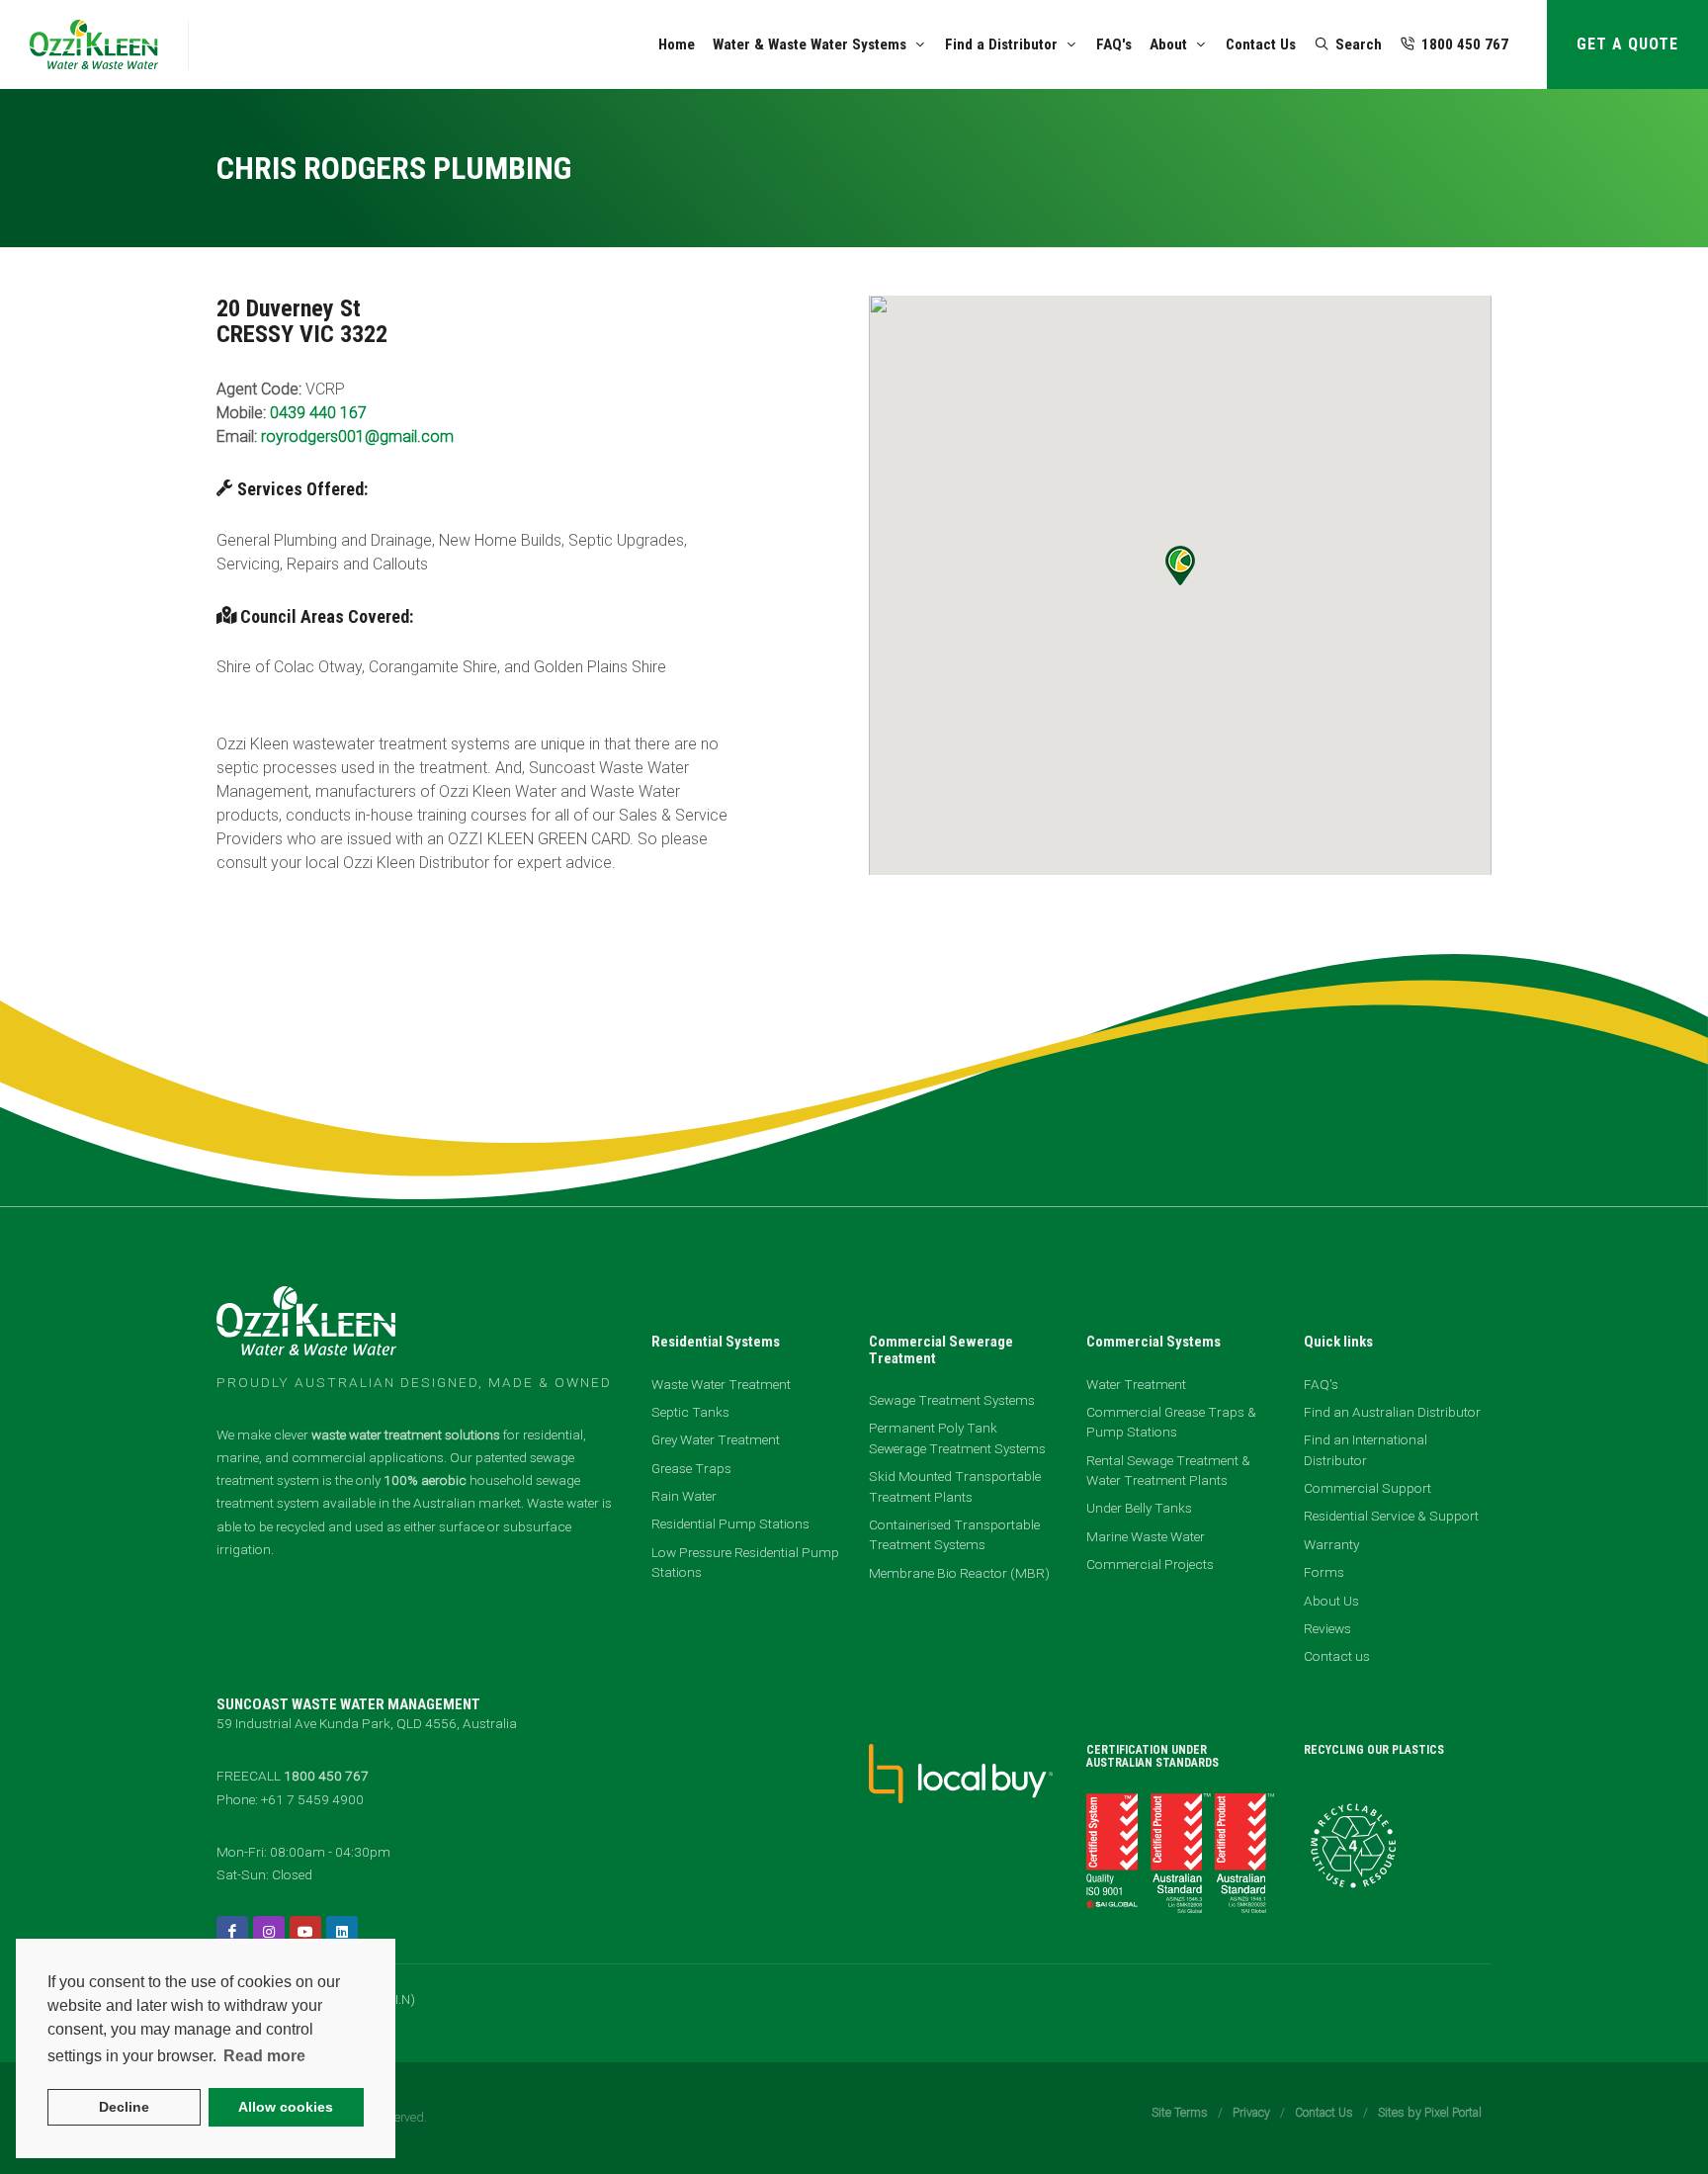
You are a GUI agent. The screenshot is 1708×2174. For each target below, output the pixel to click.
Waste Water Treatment (721, 1384)
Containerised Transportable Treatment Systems (954, 1534)
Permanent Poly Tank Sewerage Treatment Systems (957, 1437)
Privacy (1251, 2112)
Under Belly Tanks (1139, 1508)
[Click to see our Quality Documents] (1180, 1852)
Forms (1324, 1572)
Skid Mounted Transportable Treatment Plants (955, 1486)
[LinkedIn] (342, 1932)
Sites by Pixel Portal (1430, 2112)
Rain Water (684, 1496)
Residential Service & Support (1391, 1516)
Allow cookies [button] (286, 2107)
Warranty (1331, 1544)
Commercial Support (1367, 1488)
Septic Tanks (690, 1412)
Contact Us (1324, 2112)
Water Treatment (1136, 1384)
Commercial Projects (1150, 1564)
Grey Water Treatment (716, 1439)
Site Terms (1180, 2112)
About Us (1331, 1601)
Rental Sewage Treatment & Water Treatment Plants (1168, 1470)
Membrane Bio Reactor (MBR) (959, 1573)
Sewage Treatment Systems (952, 1400)
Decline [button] (124, 2107)
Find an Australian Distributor (1392, 1412)
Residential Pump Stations (730, 1523)
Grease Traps (691, 1468)
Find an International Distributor (1366, 1449)
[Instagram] (269, 1932)
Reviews (1327, 1628)
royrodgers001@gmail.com (357, 436)
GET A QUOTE (1627, 44)
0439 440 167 (318, 413)
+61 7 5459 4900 (312, 1799)
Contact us (1337, 1656)
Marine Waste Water (1146, 1536)
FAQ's (1321, 1384)
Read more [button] (264, 2056)
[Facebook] (232, 1932)
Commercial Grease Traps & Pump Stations (1171, 1422)
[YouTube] (305, 1932)
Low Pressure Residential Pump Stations (745, 1562)
